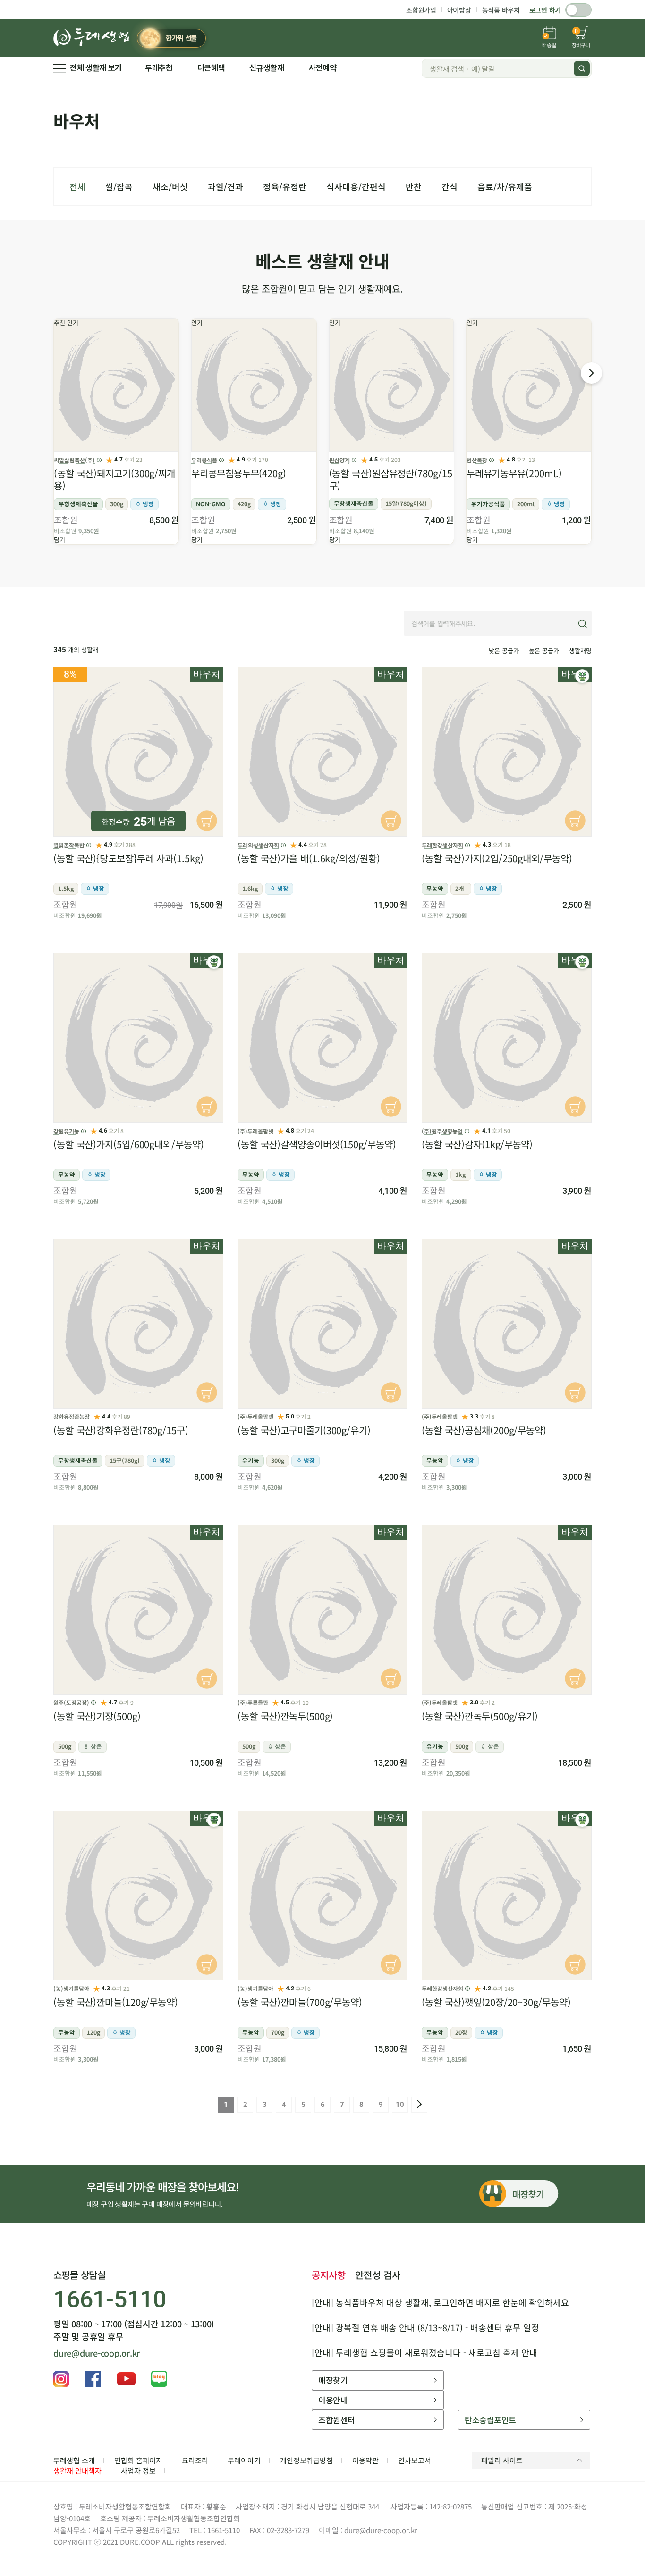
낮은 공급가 (504, 650)
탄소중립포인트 (490, 2420)
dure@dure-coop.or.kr (97, 2353)
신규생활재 (267, 68)
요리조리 (195, 2460)
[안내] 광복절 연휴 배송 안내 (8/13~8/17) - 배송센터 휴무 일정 (425, 2327)
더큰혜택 (211, 68)
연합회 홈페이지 (138, 2460)
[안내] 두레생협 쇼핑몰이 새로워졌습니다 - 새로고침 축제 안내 (424, 2352)
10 (400, 2105)
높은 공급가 (544, 650)
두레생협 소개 (74, 2460)
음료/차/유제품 (505, 186)
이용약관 (365, 2460)
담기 (59, 540)
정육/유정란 (285, 186)
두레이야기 (244, 2460)
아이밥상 (459, 10)
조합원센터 (336, 2420)
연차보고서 (415, 2460)
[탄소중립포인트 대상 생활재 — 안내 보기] (582, 676)
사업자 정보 (138, 2471)
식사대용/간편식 (356, 186)
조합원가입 (421, 10)
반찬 (414, 186)
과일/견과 (225, 186)
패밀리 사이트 (502, 2460)
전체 (77, 186)
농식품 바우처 (501, 10)
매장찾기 (333, 2380)
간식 (450, 186)
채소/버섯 (170, 186)
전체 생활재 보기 (96, 68)
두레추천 (159, 68)
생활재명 (580, 650)
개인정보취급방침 (306, 2460)
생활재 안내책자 (77, 2471)
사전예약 (323, 68)
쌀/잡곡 (119, 186)
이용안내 (333, 2400)
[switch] (578, 10)
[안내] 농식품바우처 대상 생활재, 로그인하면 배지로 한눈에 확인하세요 (440, 2302)
